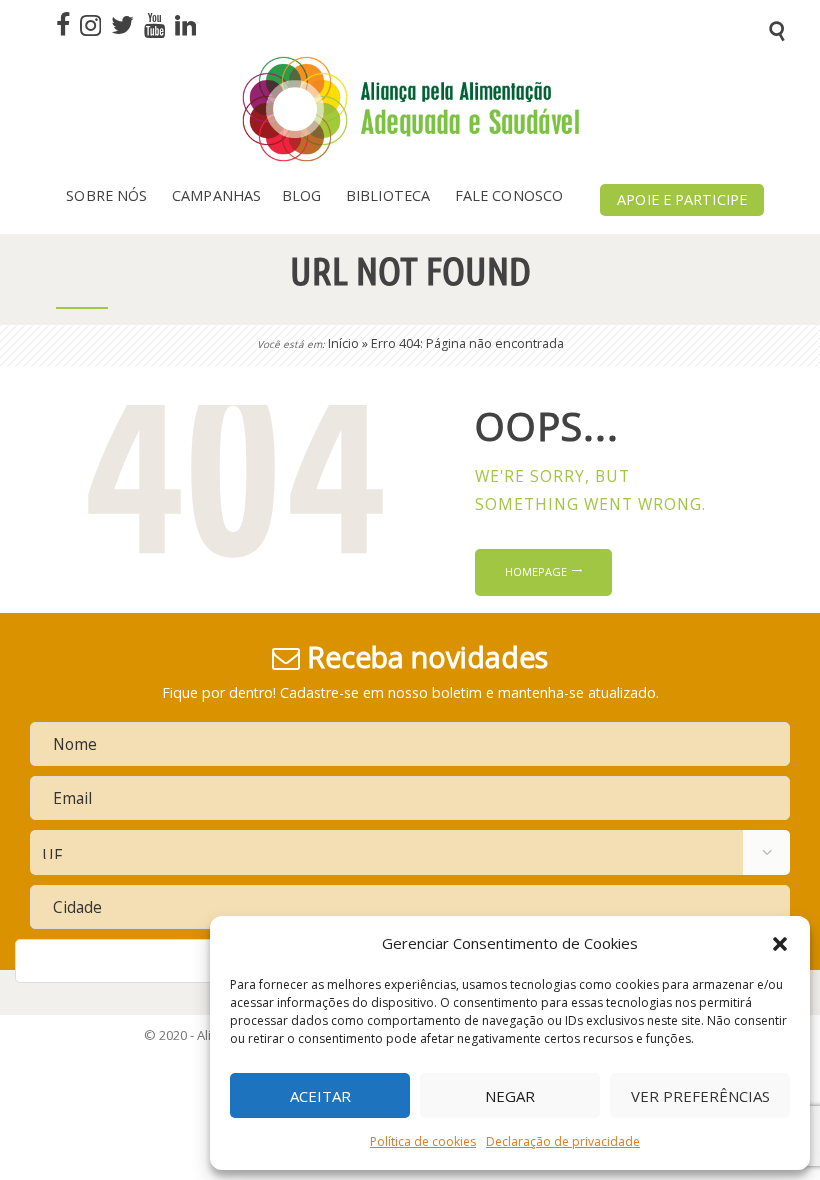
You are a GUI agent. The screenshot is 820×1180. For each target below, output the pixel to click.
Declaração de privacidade (563, 1141)
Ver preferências (700, 1096)
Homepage (536, 571)
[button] (780, 944)
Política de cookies (423, 1141)
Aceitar (320, 1096)
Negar (510, 1096)
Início (343, 343)
